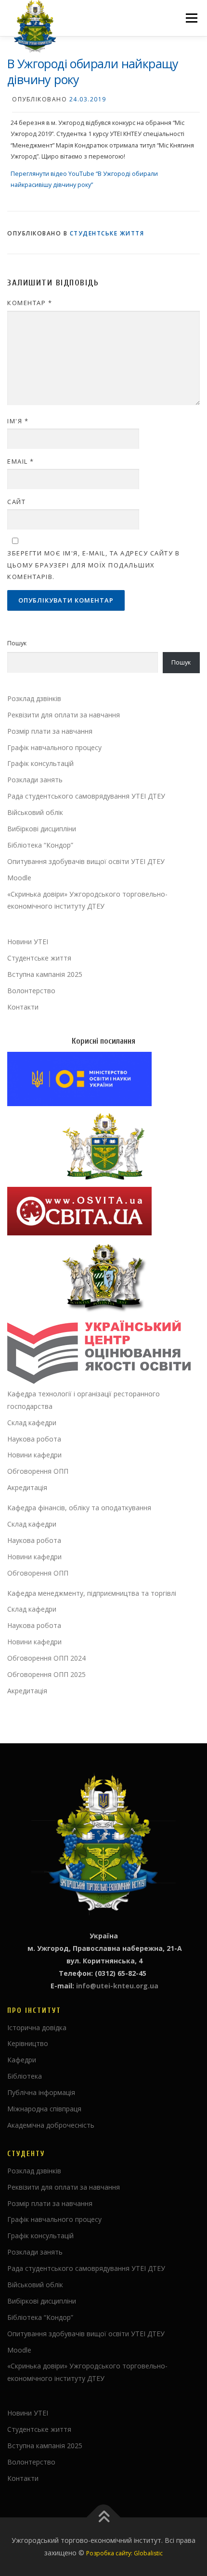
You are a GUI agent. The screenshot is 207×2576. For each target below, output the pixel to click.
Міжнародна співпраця (44, 2109)
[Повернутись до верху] (104, 2518)
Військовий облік (35, 812)
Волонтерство (31, 991)
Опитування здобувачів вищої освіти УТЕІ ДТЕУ (86, 861)
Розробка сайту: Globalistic (124, 2553)
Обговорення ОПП (38, 1471)
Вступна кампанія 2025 (45, 974)
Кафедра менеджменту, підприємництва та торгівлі (92, 1593)
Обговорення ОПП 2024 (46, 1658)
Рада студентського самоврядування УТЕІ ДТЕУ (86, 796)
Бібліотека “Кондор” (40, 845)
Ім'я (18, 421)
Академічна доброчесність (51, 2125)
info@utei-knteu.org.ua (117, 1986)
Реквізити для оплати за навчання (64, 715)
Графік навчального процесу (54, 747)
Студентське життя (107, 233)
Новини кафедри (34, 1455)
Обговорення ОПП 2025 (46, 1674)
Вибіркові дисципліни (42, 829)
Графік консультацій (40, 763)
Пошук (17, 643)
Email (21, 461)
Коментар (30, 303)
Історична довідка (37, 2028)
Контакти (23, 1007)
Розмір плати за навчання (50, 731)
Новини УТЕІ (28, 942)
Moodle (19, 878)
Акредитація (27, 1487)
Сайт (16, 502)
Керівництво (28, 2043)
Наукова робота (34, 1439)
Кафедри (22, 2060)
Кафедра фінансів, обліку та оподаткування (79, 1508)
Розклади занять (35, 780)
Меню (191, 18)
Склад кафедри (32, 1423)
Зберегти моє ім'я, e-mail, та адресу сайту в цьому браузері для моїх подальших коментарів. (93, 565)
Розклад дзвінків (34, 698)
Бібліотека (25, 2076)
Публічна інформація (41, 2092)
